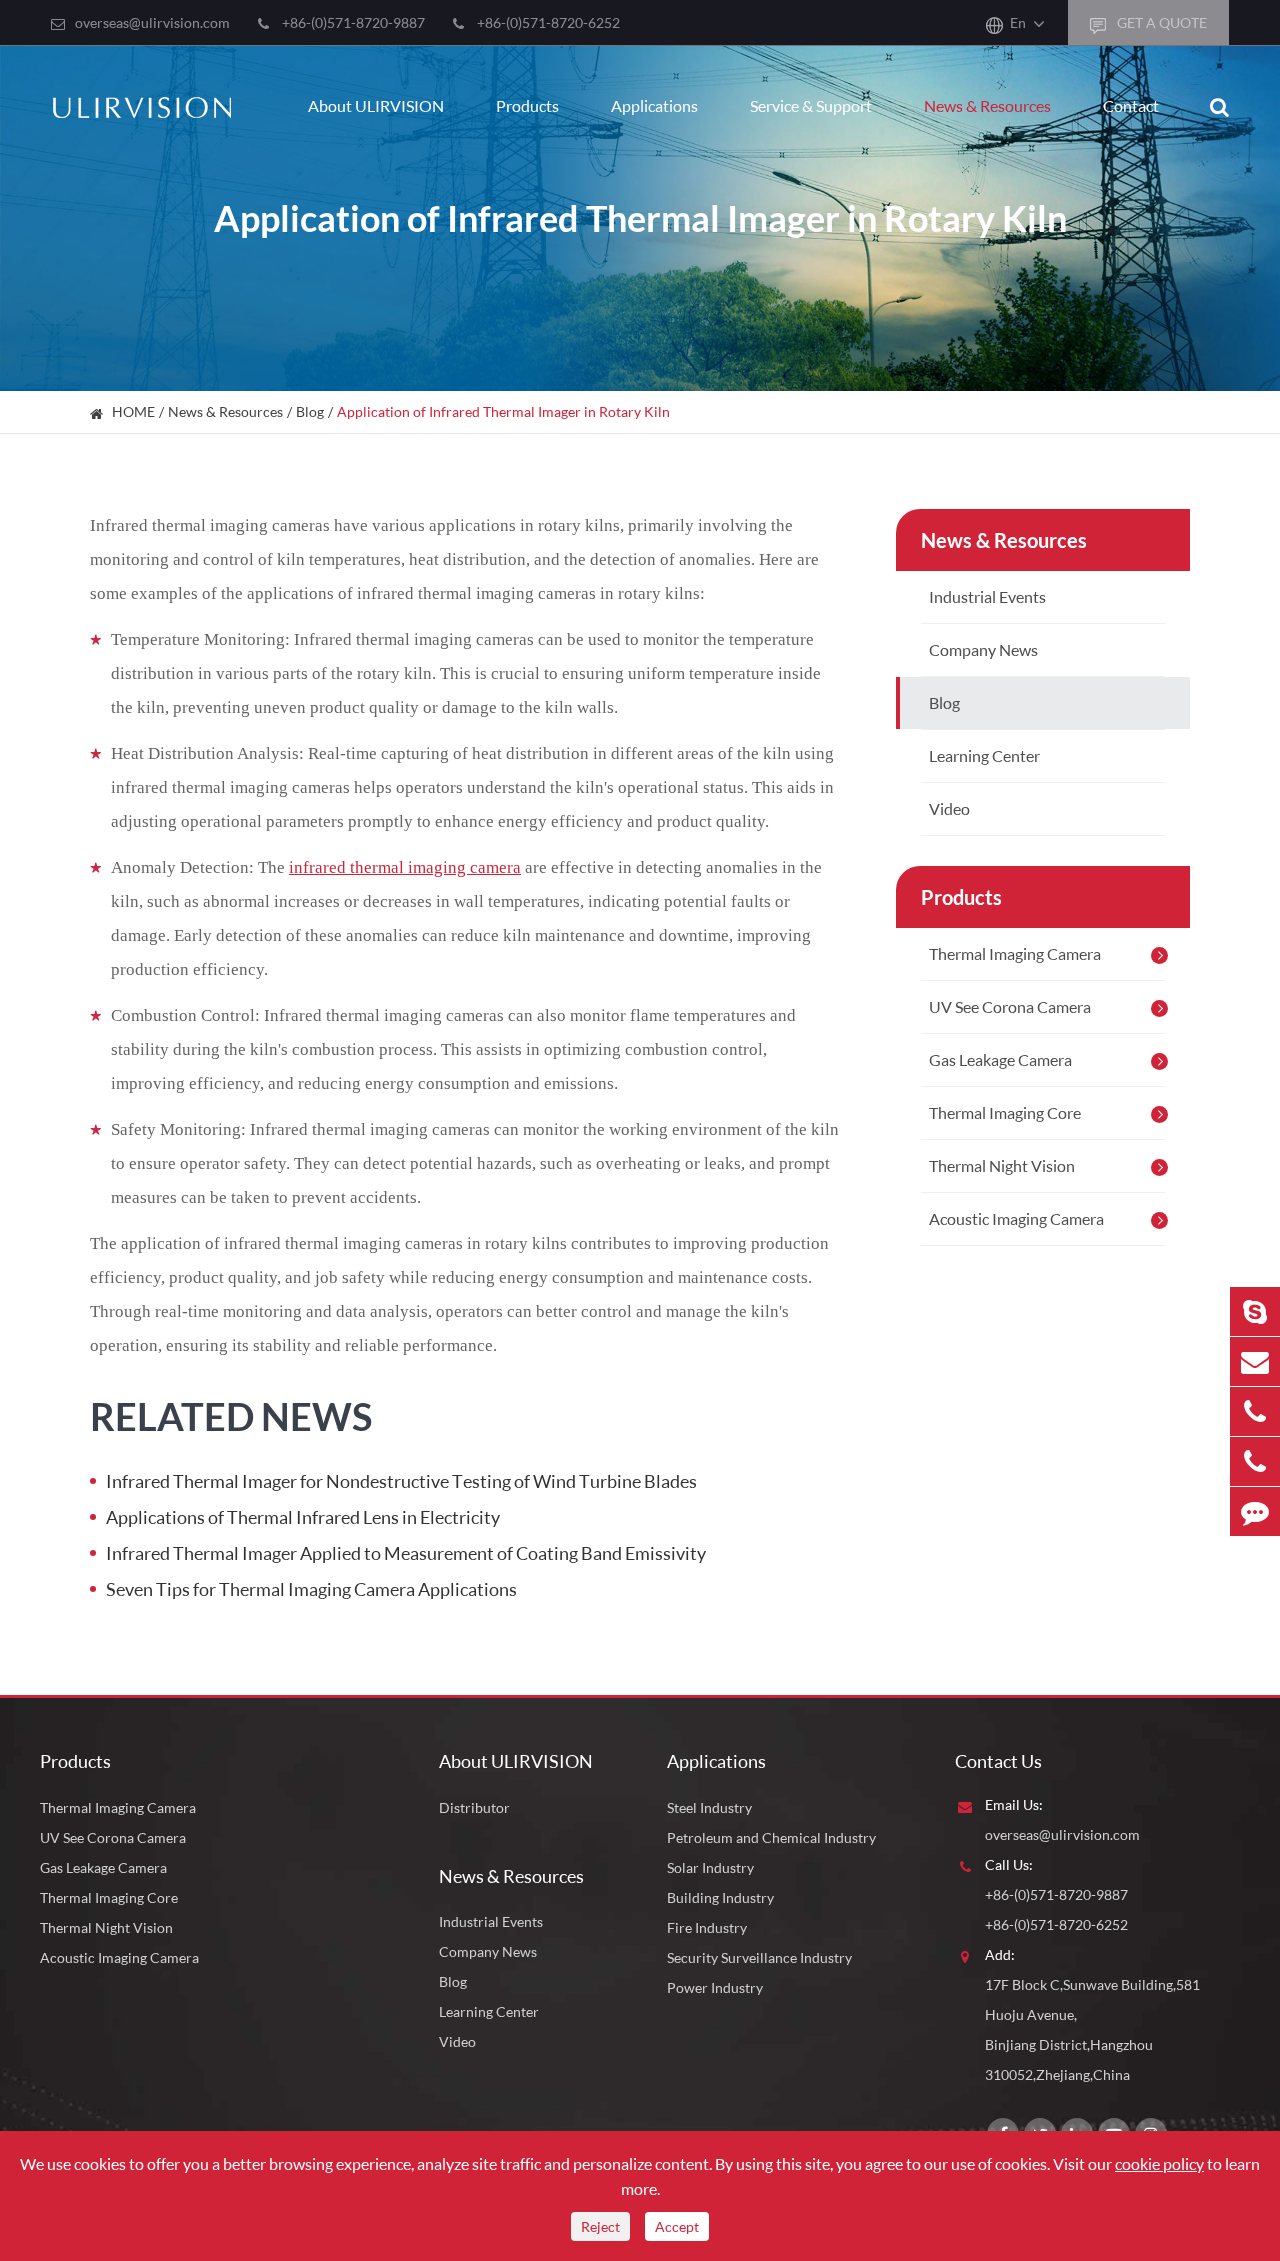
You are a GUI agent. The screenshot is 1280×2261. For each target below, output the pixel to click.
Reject (600, 2226)
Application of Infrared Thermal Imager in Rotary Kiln (503, 411)
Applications (654, 105)
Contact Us (998, 1761)
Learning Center (984, 755)
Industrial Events (987, 596)
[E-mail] (1255, 1361)
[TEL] (1255, 1411)
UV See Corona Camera (1010, 1006)
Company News (983, 649)
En (1018, 22)
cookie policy (1159, 2163)
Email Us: (1014, 1804)
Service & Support (811, 105)
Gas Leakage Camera (1000, 1059)
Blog (310, 411)
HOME (133, 411)
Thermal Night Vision (1002, 1165)
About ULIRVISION (376, 105)
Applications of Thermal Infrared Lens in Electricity (303, 1517)
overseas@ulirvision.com (152, 22)
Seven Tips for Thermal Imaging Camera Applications (311, 1589)
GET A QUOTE (1160, 22)
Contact (1131, 105)
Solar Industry (710, 1867)
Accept (677, 2226)
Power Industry (715, 1987)
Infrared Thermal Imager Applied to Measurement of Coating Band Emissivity (406, 1553)
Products (527, 105)
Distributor (474, 1807)
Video (949, 808)
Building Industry (720, 1897)
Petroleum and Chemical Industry (771, 1837)
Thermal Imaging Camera (1015, 953)
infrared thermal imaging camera (405, 867)
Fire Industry (707, 1927)
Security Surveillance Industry (759, 1957)
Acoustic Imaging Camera (1016, 1218)
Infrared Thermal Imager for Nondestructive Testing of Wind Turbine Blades (401, 1481)
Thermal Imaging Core (1005, 1112)
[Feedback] (1255, 1511)
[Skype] (1255, 1311)
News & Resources (987, 105)
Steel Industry (709, 1807)
